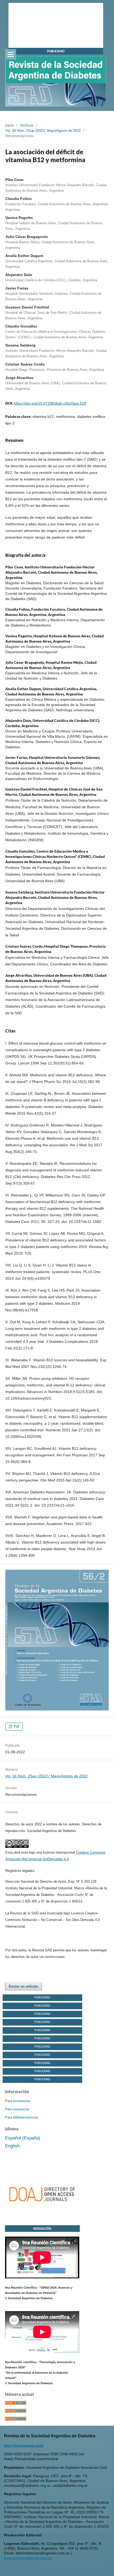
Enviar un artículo (23, 1986)
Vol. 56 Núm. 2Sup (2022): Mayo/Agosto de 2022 (43, 131)
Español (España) (23, 2138)
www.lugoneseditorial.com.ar (28, 2558)
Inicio (9, 125)
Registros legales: (20, 1871)
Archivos (27, 125)
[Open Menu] (11, 54)
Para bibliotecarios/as (22, 2117)
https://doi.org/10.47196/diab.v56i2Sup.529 (50, 403)
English (12, 2146)
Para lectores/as (18, 2101)
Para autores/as (17, 2109)
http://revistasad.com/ (24, 2446)
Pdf (16, 1726)
